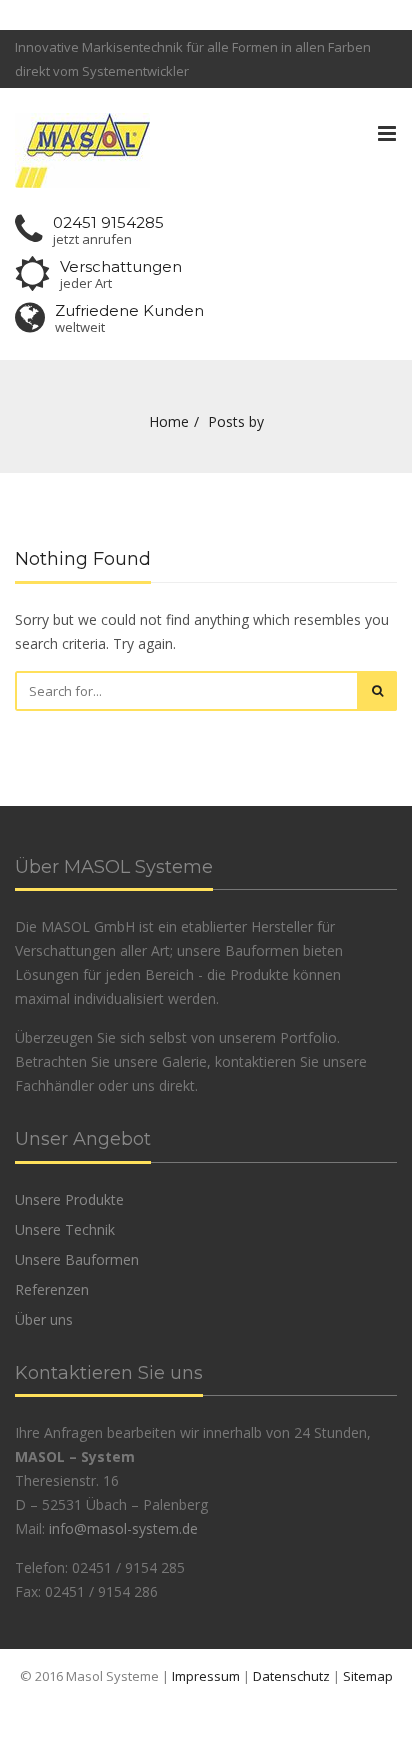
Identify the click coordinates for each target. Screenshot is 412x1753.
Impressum (206, 1676)
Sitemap (368, 1676)
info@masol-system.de (123, 1528)
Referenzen (52, 1289)
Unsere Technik (65, 1229)
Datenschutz (291, 1676)
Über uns (44, 1319)
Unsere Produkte (69, 1199)
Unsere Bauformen (77, 1259)
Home (169, 421)
